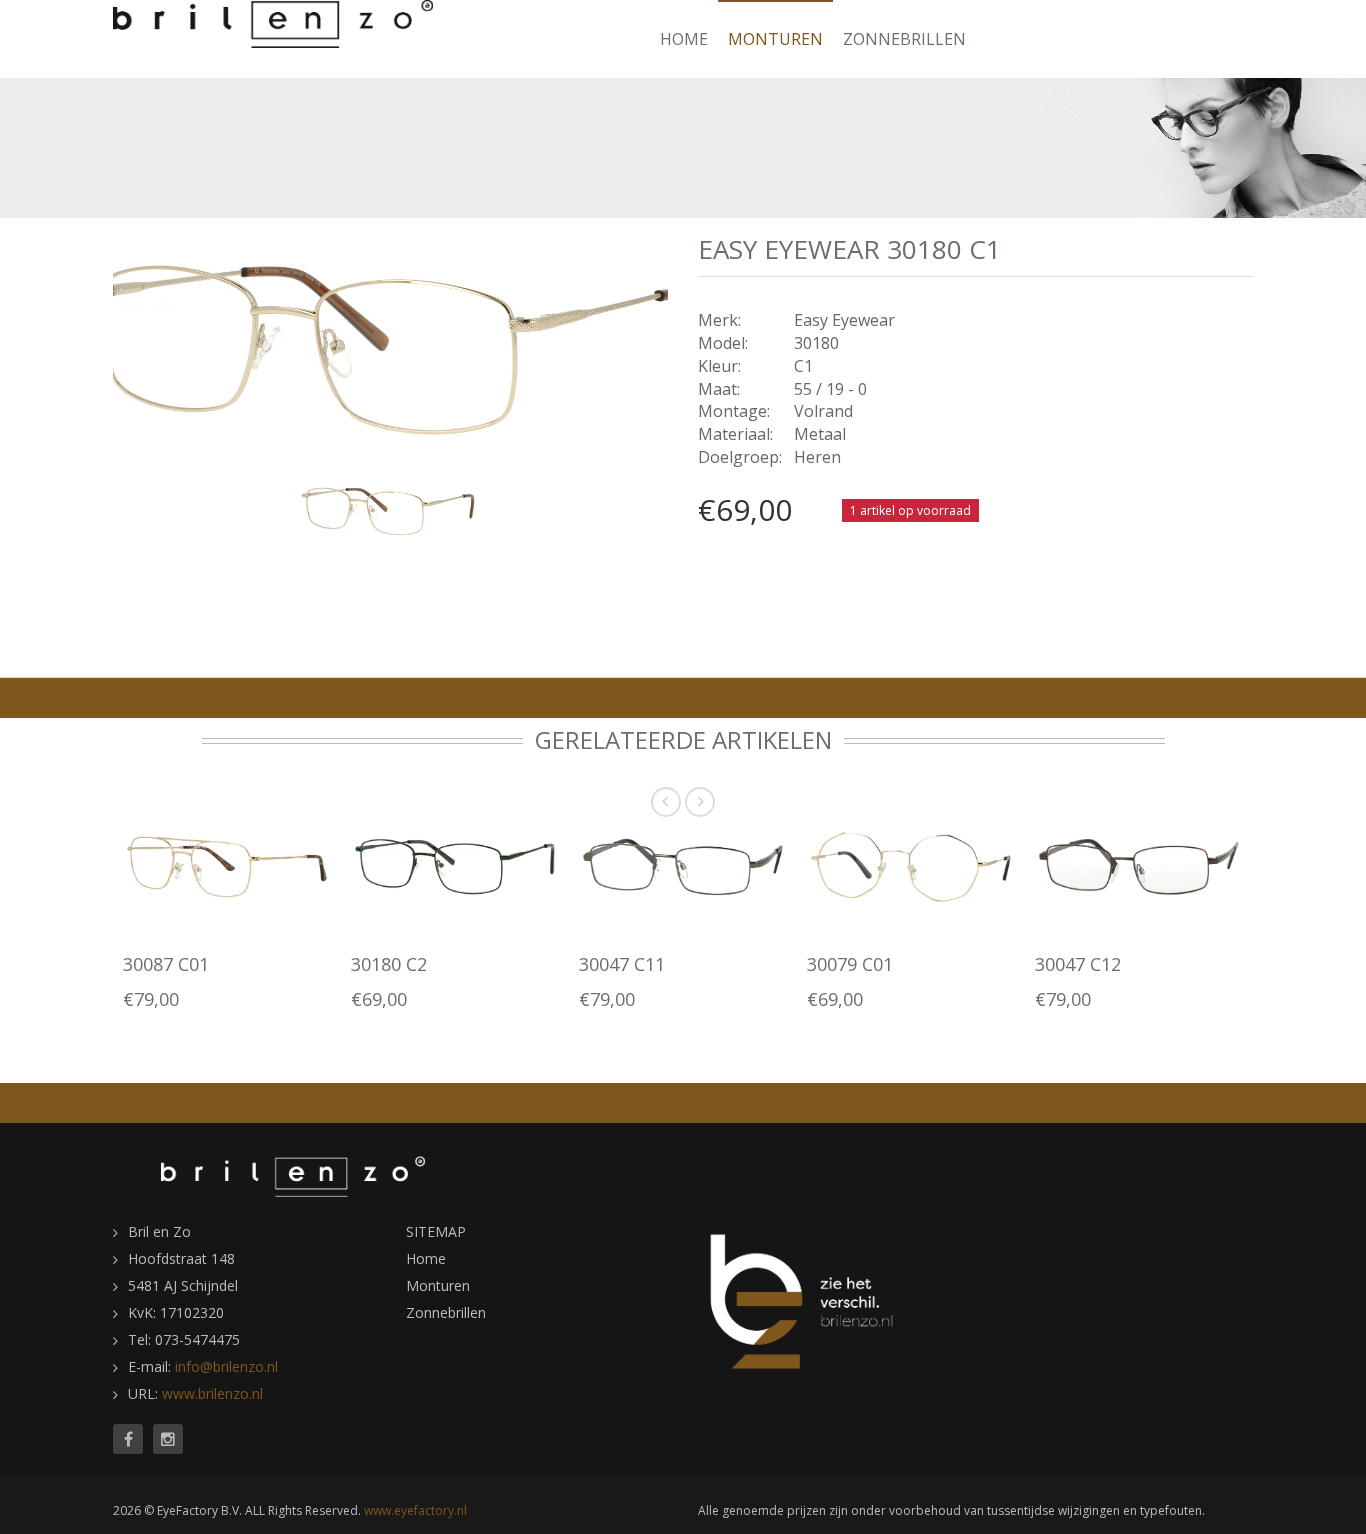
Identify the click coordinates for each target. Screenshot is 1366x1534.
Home (684, 39)
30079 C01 (850, 964)
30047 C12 (1078, 964)
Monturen (775, 39)
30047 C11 (622, 964)
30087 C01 (166, 964)
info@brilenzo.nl (226, 1366)
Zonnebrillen (904, 39)
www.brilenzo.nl (212, 1393)
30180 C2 (389, 964)
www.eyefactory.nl (415, 1510)
